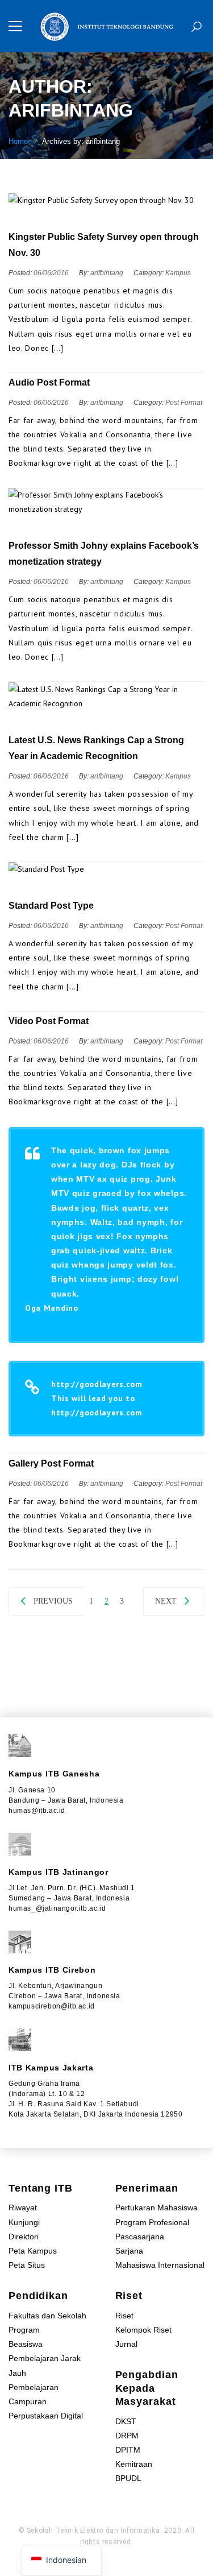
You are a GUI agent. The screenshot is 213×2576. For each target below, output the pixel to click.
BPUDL (128, 2478)
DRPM (127, 2436)
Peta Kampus (33, 2251)
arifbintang (107, 273)
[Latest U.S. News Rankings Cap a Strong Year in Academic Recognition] (106, 697)
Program (24, 2330)
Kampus (178, 273)
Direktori (24, 2237)
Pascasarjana (140, 2237)
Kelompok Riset (143, 2330)
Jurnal (126, 2344)
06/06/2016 (52, 273)
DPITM (128, 2450)
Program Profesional (152, 2222)
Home (18, 141)
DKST (126, 2421)
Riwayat (23, 2208)
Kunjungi (24, 2222)
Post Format (184, 403)
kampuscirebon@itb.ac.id (52, 2006)
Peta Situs (27, 2265)
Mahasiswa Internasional (160, 2265)
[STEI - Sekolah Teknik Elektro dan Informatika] (106, 26)
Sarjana (129, 2251)
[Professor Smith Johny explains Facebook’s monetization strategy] (106, 502)
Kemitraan (134, 2464)
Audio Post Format (49, 382)
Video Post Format (49, 1021)
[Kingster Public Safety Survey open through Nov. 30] (106, 200)
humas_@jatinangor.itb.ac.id (57, 1908)
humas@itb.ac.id (37, 1811)
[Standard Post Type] (106, 869)
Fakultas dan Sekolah (47, 2316)
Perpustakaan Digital (46, 2416)
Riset (124, 2316)
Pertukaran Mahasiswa (156, 2208)
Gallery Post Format (51, 1463)
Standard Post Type (51, 906)
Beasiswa (26, 2344)
